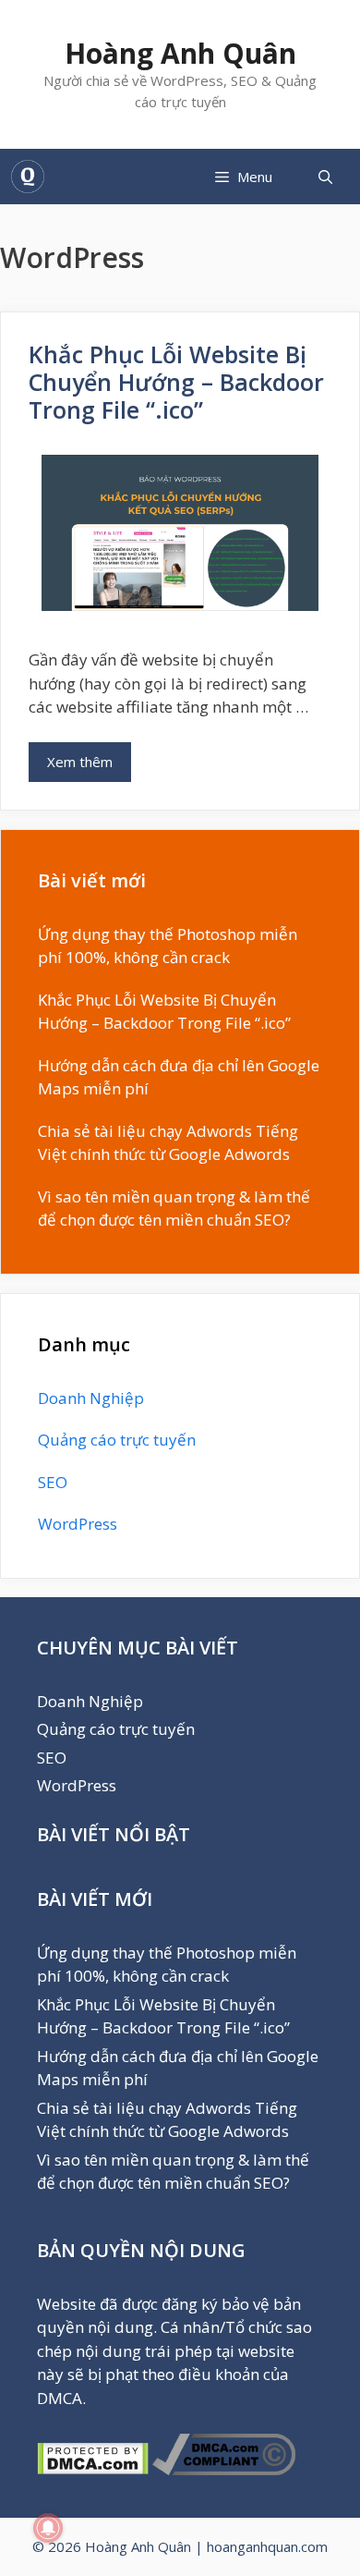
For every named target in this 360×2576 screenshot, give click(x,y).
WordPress (78, 1524)
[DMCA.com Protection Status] (93, 2469)
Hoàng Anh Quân (180, 53)
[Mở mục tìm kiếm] (325, 177)
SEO (53, 1482)
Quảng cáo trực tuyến (117, 1440)
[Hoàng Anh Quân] (28, 177)
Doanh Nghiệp (91, 1398)
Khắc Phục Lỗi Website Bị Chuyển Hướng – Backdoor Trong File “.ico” (176, 382)
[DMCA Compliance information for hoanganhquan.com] (224, 2469)
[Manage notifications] (48, 2528)
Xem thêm (80, 762)
